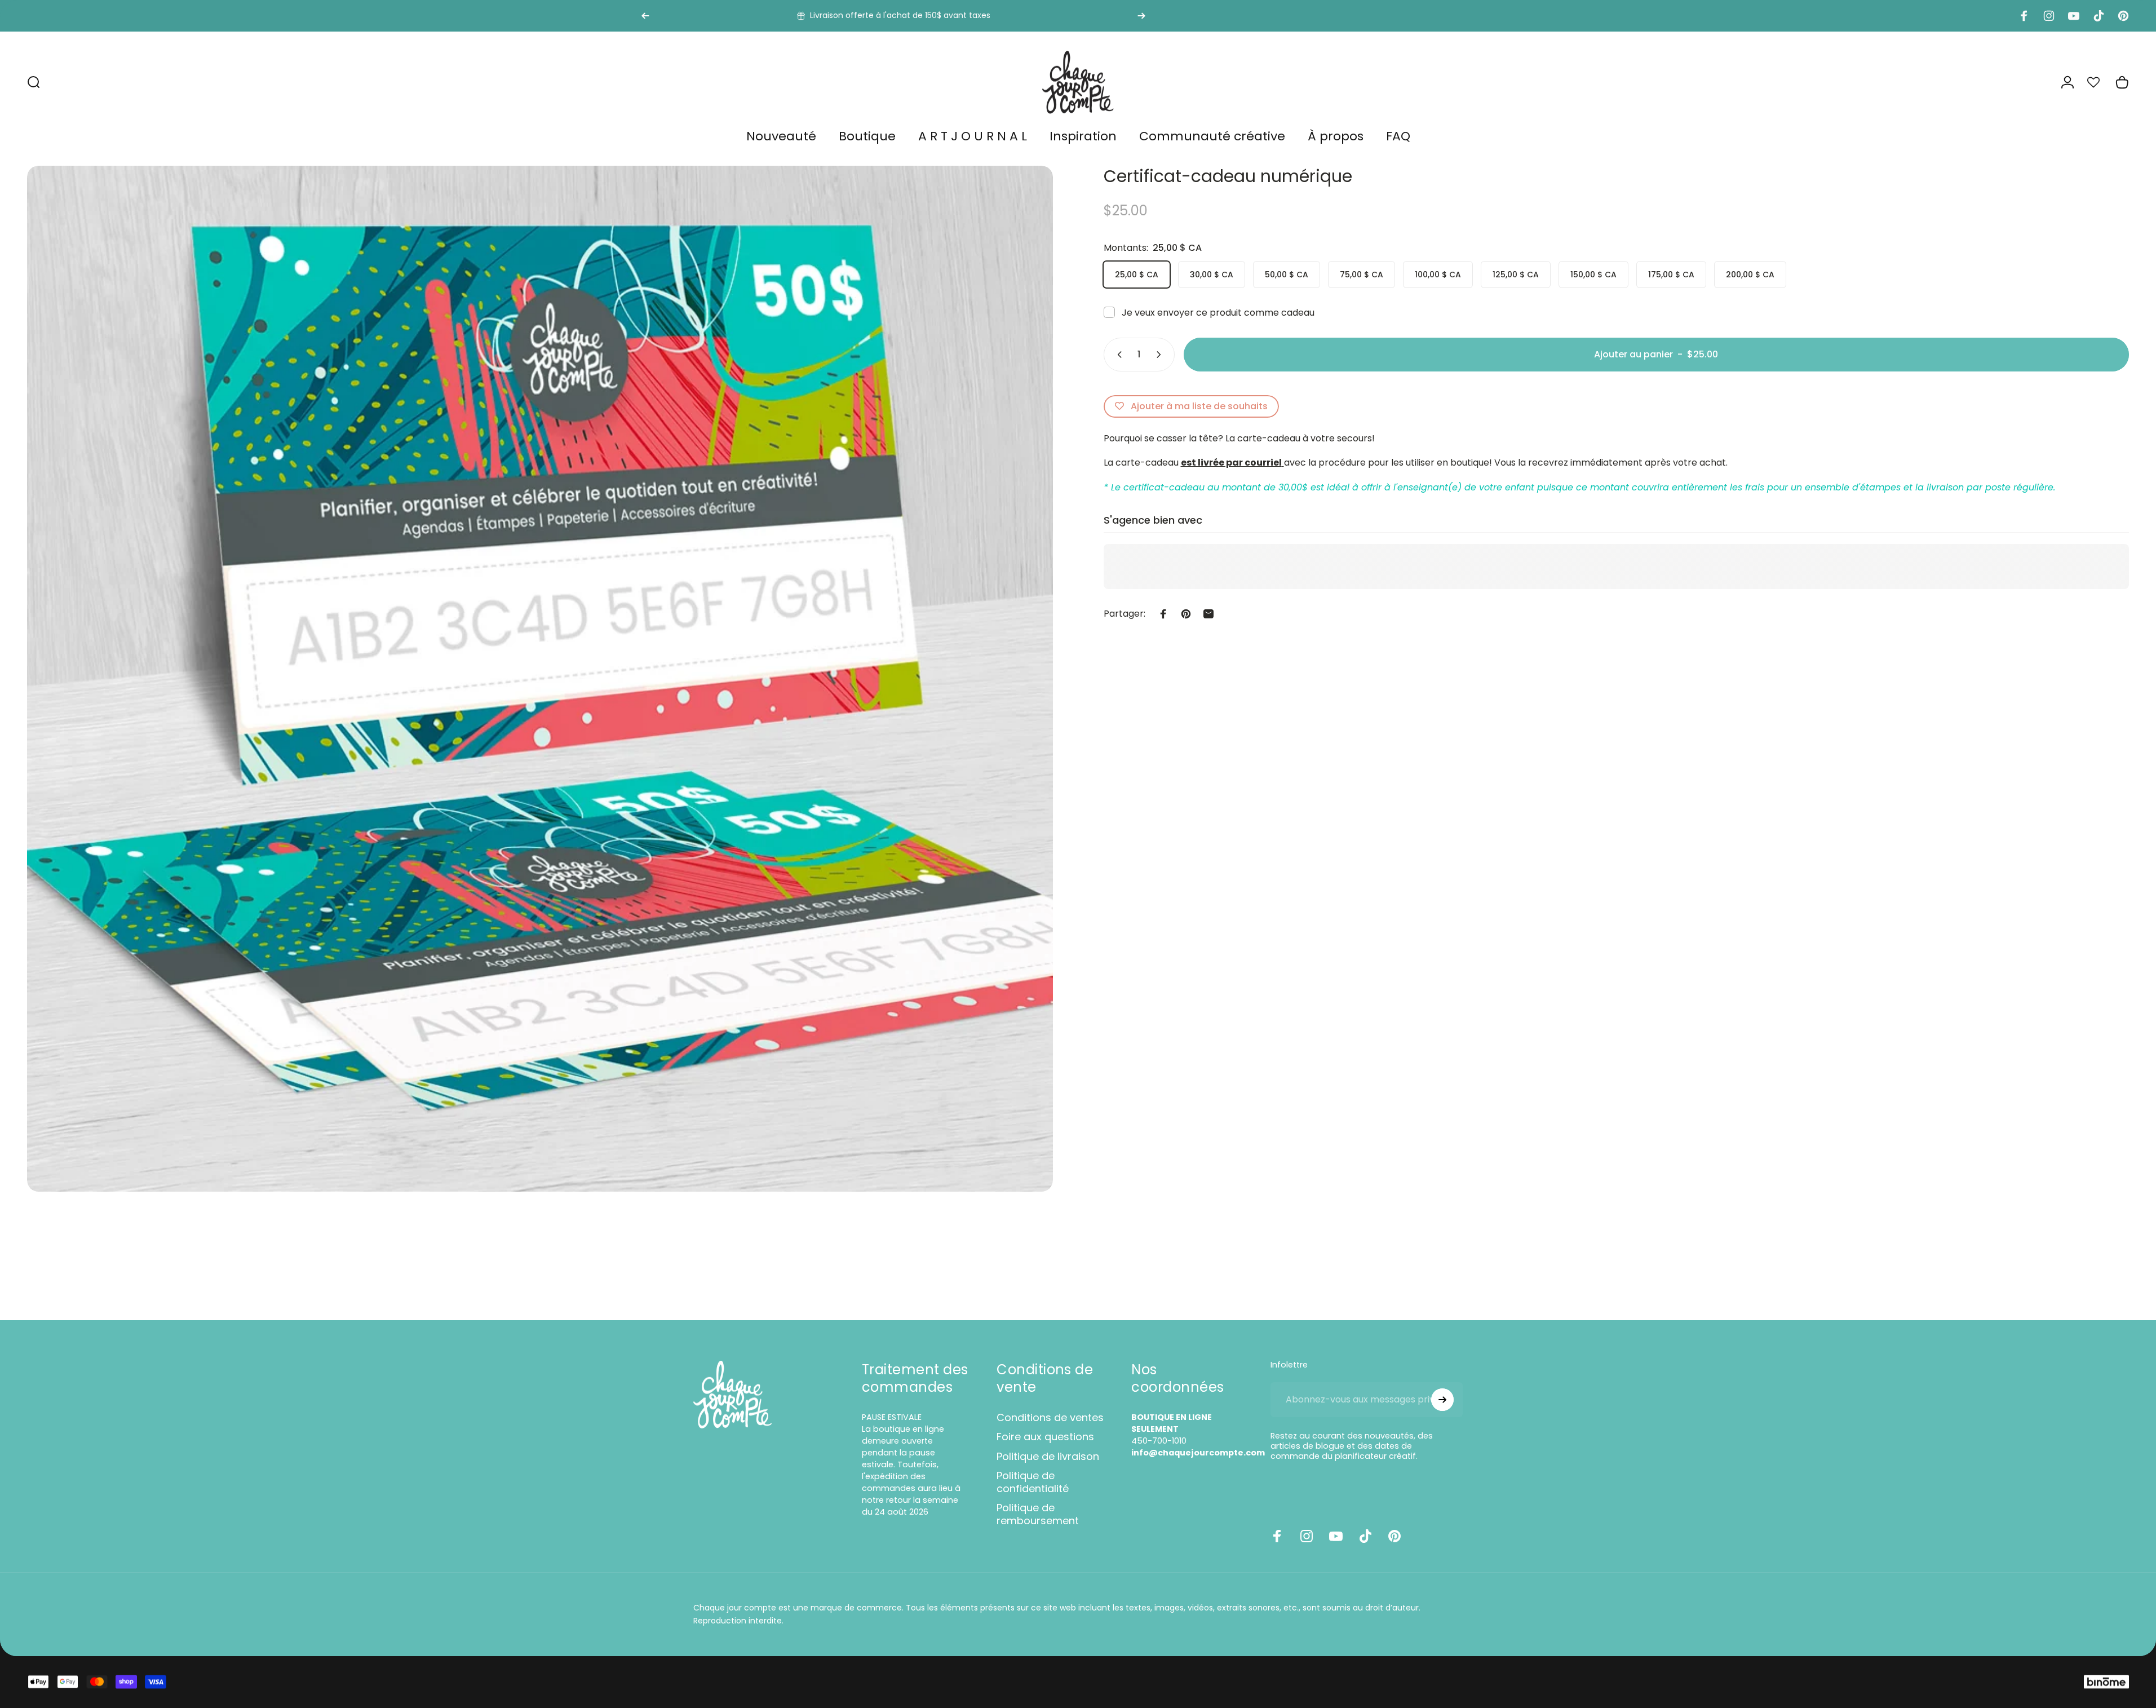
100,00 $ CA (1438, 275)
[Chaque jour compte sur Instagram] (1307, 1536)
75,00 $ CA (1362, 275)
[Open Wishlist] (2100, 82)
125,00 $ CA (1516, 275)
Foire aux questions (1045, 1437)
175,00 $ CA (1671, 275)
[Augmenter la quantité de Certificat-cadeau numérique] (1161, 355)
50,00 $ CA (1287, 275)
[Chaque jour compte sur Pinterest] (1394, 1536)
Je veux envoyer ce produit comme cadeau (1218, 313)
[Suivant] (1141, 16)
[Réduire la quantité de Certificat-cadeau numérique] (1117, 355)
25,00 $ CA (1137, 275)
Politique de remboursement (1038, 1514)
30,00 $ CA (1212, 275)
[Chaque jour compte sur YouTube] (1336, 1536)
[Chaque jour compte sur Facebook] (1277, 1536)
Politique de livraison (1048, 1457)
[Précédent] (645, 16)
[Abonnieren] (1442, 1400)
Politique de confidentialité (1033, 1482)
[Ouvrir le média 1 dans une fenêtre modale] (540, 679)
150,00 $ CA (1593, 275)
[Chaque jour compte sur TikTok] (1365, 1536)
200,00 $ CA (1750, 275)
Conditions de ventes (1050, 1418)
